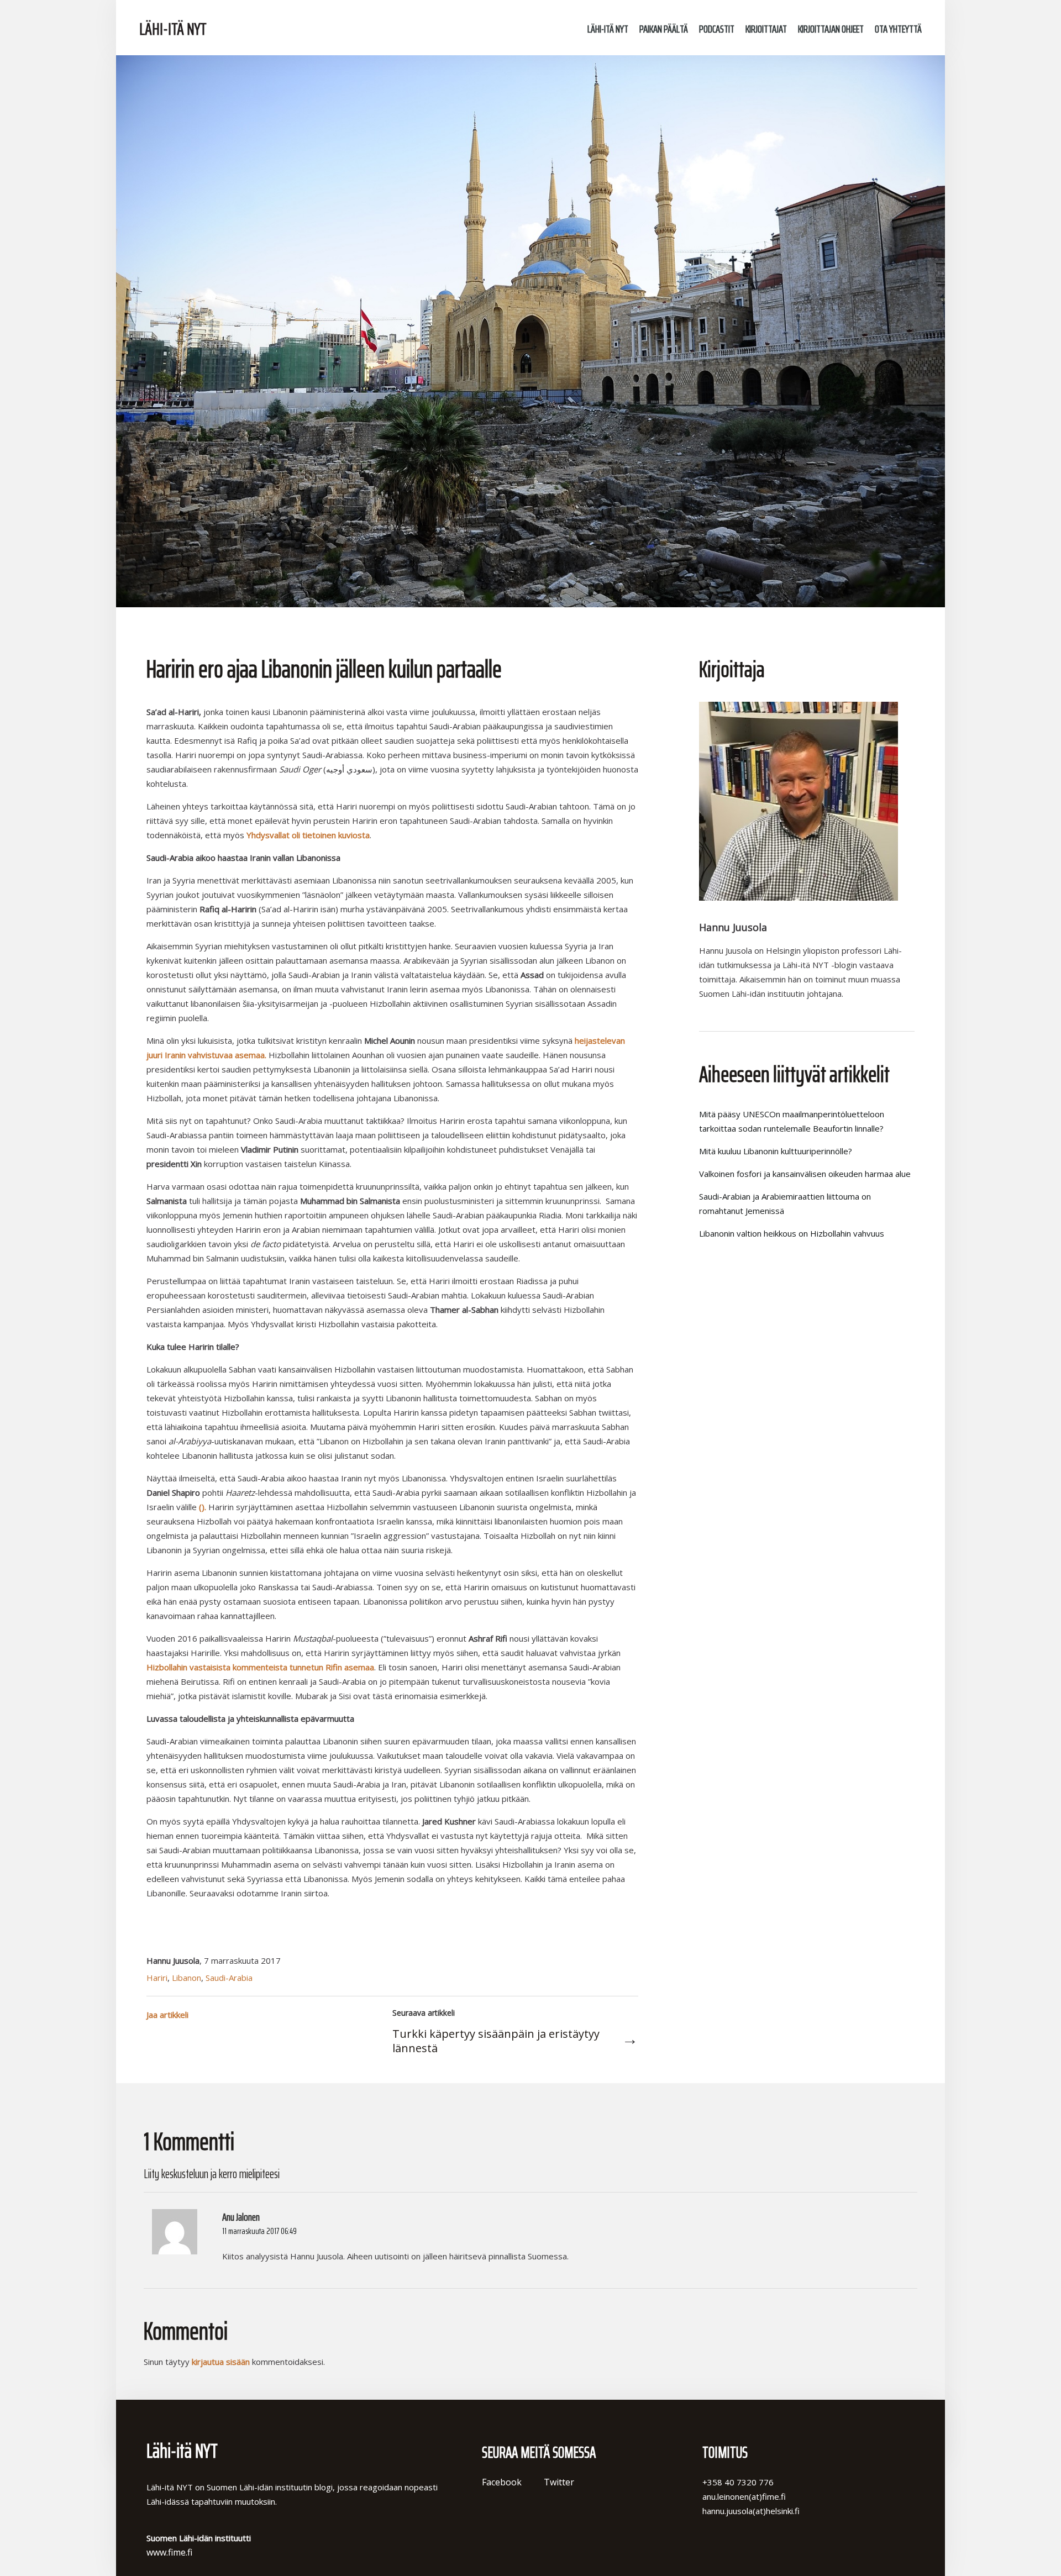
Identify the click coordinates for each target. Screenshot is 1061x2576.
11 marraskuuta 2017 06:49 (259, 2231)
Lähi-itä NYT (173, 29)
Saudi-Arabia (229, 1978)
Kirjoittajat (766, 29)
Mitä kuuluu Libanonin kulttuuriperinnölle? (776, 1151)
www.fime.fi (169, 2552)
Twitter (559, 2482)
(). (203, 1507)
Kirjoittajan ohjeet (831, 29)
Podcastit (717, 29)
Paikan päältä (664, 29)
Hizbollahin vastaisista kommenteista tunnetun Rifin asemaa (260, 1667)
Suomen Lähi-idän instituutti (259, 28)
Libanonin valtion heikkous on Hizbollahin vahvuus (792, 1233)
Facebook (502, 2482)
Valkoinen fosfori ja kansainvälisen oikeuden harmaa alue (805, 1174)
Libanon (187, 1978)
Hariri (157, 1978)
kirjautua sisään (221, 2362)
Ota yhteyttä (898, 29)
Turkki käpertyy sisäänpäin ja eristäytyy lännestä (496, 2041)
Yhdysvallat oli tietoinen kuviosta (308, 835)
